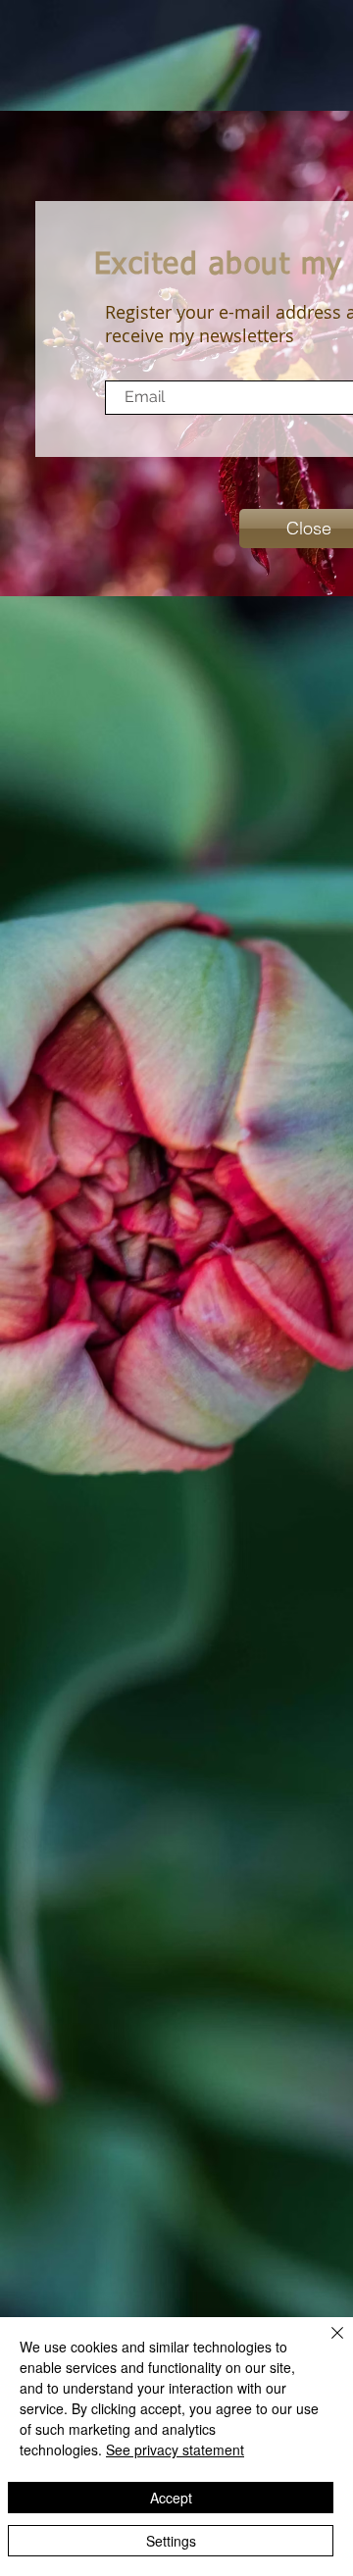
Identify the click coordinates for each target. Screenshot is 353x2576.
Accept (171, 2498)
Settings (171, 2541)
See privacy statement (175, 2450)
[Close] (326, 2345)
